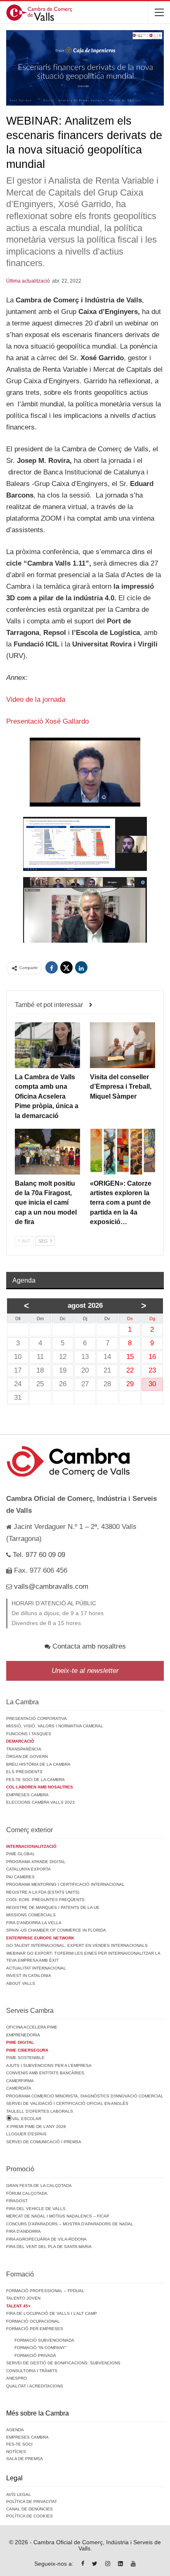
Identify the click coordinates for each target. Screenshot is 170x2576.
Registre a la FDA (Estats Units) (43, 1892)
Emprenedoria (23, 2035)
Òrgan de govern (27, 1756)
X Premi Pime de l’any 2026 (36, 2127)
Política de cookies (30, 2516)
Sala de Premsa (25, 2459)
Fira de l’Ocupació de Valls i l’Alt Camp (52, 2313)
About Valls (21, 1983)
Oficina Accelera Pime (32, 2027)
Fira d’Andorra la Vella (34, 1923)
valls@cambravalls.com (50, 1586)
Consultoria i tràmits (32, 2371)
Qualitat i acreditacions (35, 2386)
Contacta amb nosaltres (88, 1646)
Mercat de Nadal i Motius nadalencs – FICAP (58, 2216)
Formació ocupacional (33, 2321)
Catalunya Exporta (28, 1869)
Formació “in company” (40, 2348)
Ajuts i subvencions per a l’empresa (49, 2065)
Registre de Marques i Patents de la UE (53, 1907)
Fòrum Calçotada (27, 2193)
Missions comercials (31, 1915)
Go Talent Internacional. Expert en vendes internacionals (77, 1945)
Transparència (24, 1749)
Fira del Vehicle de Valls (36, 2209)
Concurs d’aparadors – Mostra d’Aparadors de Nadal (70, 2224)
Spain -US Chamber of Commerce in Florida (56, 1930)
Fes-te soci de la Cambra (35, 1780)
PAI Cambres (20, 1877)
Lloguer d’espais (26, 2134)
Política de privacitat (32, 2502)
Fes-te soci (19, 2444)
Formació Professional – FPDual (45, 2291)
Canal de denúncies (30, 2509)
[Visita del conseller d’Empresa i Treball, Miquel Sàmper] (123, 1045)
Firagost (17, 2201)
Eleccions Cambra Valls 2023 (40, 1802)
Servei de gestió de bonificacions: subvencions (63, 2363)
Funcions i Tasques (29, 1734)
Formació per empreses (35, 2329)
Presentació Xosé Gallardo (47, 721)
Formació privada (35, 2355)
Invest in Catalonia (29, 1976)
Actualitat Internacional (36, 1968)
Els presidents (24, 1772)
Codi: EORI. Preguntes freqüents (45, 1900)
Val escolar (27, 2119)
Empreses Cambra (27, 1795)
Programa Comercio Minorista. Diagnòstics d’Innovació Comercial (85, 2096)
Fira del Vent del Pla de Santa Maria (49, 2247)
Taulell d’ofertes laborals (40, 2111)
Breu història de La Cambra (38, 1764)
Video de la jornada (36, 699)
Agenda (15, 2430)
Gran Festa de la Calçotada (39, 2186)
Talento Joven (23, 2298)
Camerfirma (20, 2081)
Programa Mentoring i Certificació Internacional (65, 1884)
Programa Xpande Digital (36, 1862)
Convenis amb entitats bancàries (45, 2073)
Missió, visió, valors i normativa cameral (55, 1726)
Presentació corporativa (37, 1719)
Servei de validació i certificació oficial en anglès (67, 2103)
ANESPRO (17, 2378)
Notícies (16, 2452)
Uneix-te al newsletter (85, 1671)
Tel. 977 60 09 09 (38, 1555)
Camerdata (19, 2088)
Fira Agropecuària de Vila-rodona (46, 2239)
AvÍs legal (19, 2495)
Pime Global (21, 1854)
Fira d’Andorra (24, 2231)
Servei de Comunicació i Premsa (44, 2142)
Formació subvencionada (44, 2340)
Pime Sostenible (25, 2058)
